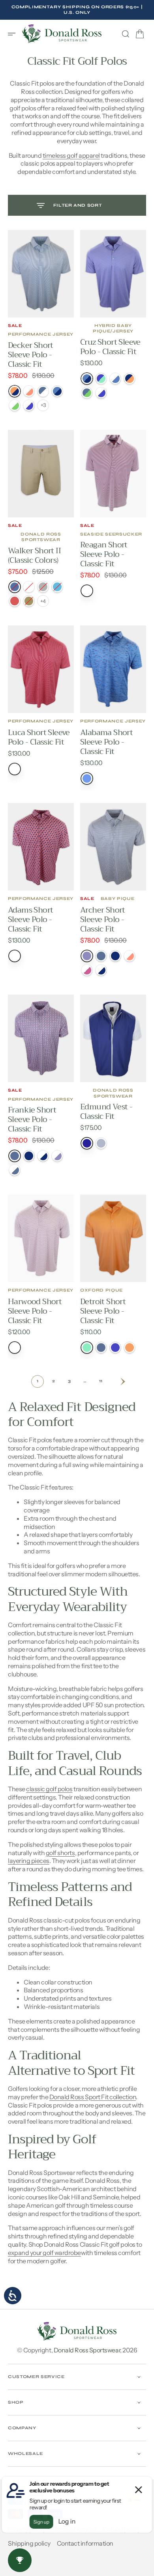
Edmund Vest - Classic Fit (106, 1112)
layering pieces (29, 1861)
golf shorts (60, 1853)
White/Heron (15, 1170)
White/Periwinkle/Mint (101, 393)
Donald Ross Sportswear (87, 2350)
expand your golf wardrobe (44, 2253)
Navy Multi (115, 956)
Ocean (87, 778)
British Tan (29, 601)
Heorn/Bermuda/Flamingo (87, 393)
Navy (87, 1143)
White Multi (87, 591)
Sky (57, 587)
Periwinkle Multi (87, 956)
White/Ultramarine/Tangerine (115, 379)
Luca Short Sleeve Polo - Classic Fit (39, 737)
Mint (87, 1348)
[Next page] (116, 1381)
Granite (101, 1143)
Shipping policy (29, 2543)
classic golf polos (49, 1789)
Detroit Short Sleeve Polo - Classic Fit (103, 1311)
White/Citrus (29, 391)
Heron (15, 1156)
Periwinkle (115, 1348)
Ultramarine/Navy (57, 391)
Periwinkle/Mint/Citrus (101, 379)
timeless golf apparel (71, 155)
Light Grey (43, 587)
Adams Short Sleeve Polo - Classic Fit (30, 919)
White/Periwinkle (29, 405)
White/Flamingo (87, 970)
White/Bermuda (15, 405)
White (29, 587)
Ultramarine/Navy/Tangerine (87, 379)
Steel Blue (15, 587)
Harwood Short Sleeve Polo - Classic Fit (35, 1311)
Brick (15, 601)
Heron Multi (101, 956)
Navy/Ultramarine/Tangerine (130, 379)
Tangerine (130, 1348)
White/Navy (101, 970)
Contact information (85, 2543)
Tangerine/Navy (15, 391)
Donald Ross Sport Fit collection (93, 2097)
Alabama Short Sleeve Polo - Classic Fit (106, 742)
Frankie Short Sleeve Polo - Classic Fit (32, 1119)
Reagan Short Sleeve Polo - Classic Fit (104, 554)
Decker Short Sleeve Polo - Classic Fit (31, 355)
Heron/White (43, 391)
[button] (14, 34)
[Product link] (41, 274)
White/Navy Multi (43, 1156)
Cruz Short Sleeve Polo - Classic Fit (110, 347)
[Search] (126, 34)
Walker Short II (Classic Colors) (34, 555)
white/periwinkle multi (57, 1156)
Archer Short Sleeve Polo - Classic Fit (103, 919)
